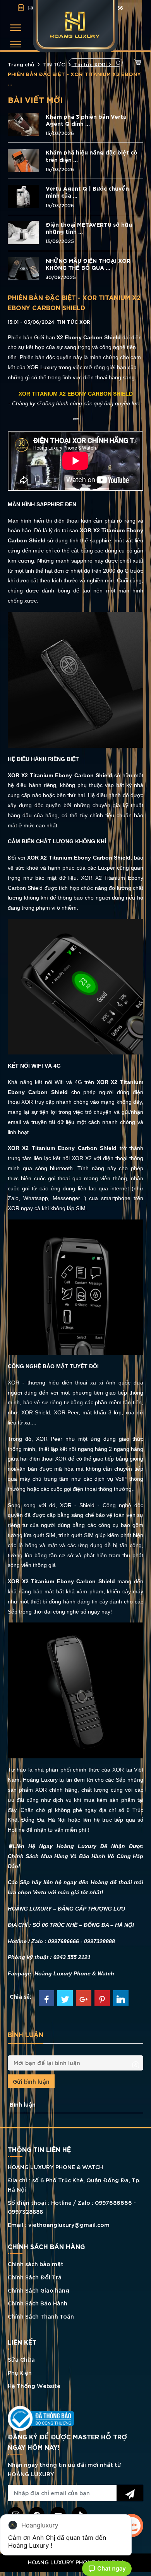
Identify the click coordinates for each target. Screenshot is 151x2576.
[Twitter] (65, 1998)
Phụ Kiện (20, 2372)
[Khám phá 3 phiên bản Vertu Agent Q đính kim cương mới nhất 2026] (23, 123)
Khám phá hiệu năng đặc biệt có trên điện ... (92, 156)
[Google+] (84, 1998)
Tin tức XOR (90, 64)
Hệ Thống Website (34, 2386)
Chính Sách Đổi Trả (35, 2277)
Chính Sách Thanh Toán (41, 2316)
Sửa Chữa (21, 2359)
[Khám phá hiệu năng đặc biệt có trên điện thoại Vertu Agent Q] (23, 159)
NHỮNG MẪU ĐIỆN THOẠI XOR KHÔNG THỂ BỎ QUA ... (88, 264)
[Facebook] (46, 1998)
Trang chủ (21, 64)
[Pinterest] (102, 1998)
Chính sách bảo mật (36, 2264)
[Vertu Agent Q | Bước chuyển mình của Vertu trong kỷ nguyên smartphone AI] (23, 195)
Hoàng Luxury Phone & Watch (74, 1973)
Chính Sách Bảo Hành (38, 2303)
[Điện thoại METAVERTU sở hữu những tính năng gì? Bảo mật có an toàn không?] (23, 232)
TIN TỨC (54, 64)
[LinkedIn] (121, 1998)
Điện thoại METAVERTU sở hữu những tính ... (89, 228)
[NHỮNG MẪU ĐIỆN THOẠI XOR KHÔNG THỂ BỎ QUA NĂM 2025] (23, 267)
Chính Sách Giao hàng (39, 2290)
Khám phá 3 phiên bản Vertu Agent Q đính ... (86, 120)
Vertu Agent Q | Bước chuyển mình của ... (87, 192)
